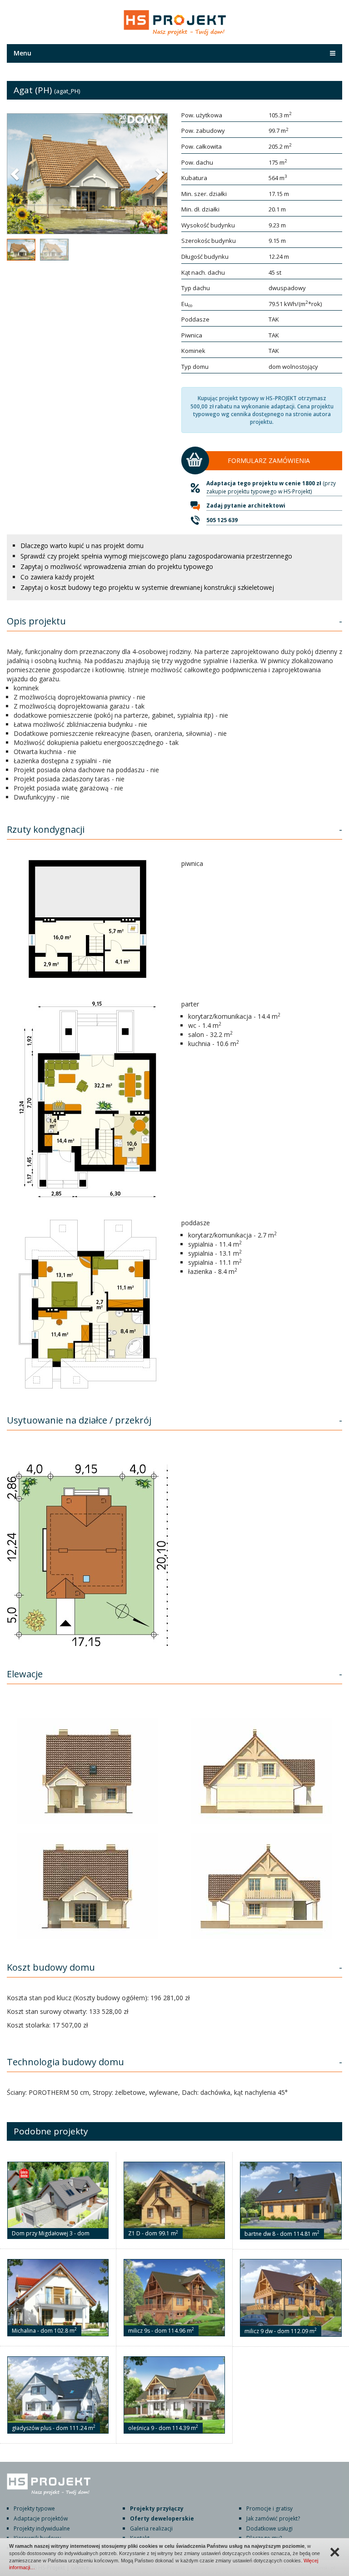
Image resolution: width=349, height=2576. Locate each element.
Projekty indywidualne (42, 2528)
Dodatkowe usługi (269, 2528)
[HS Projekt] (175, 24)
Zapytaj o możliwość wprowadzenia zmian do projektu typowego (117, 566)
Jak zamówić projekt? (273, 2518)
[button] (16, 174)
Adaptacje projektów (41, 2518)
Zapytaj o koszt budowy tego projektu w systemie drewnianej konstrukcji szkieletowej (147, 587)
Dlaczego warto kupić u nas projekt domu (82, 546)
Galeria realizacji (151, 2528)
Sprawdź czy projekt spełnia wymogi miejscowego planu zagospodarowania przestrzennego (156, 556)
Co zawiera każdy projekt (57, 577)
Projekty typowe (34, 2508)
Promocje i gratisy (269, 2508)
